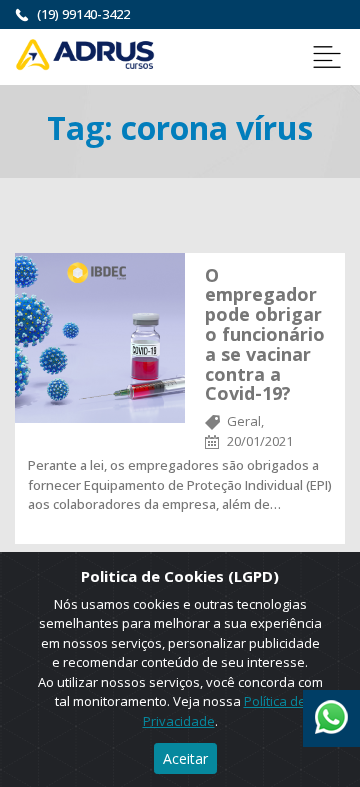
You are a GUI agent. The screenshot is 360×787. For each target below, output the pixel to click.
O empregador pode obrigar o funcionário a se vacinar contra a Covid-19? (265, 334)
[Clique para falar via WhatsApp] (331, 710)
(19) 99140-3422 (83, 14)
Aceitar (185, 758)
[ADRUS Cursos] (85, 53)
